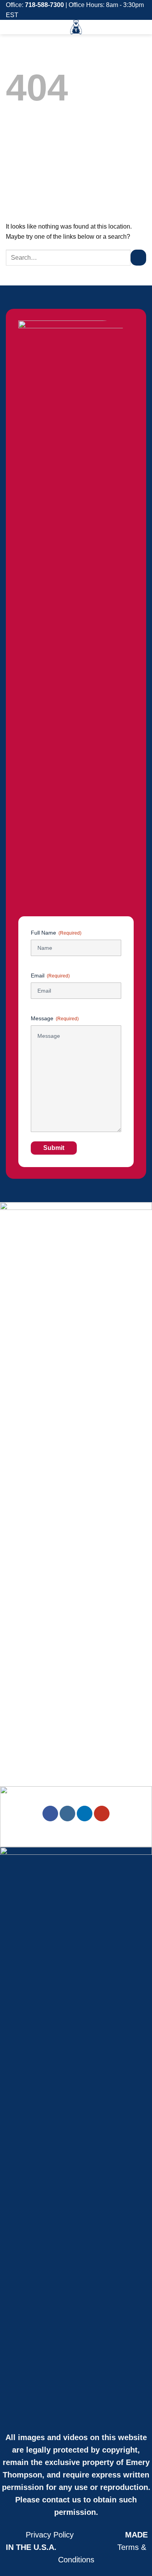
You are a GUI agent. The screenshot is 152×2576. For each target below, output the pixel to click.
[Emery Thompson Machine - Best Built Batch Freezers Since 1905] (76, 27)
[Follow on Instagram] (67, 1814)
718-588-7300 (44, 5)
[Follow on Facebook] (50, 1814)
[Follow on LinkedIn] (85, 1814)
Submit (54, 1148)
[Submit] (138, 257)
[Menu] (141, 29)
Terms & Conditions (77, 2547)
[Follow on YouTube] (102, 1814)
